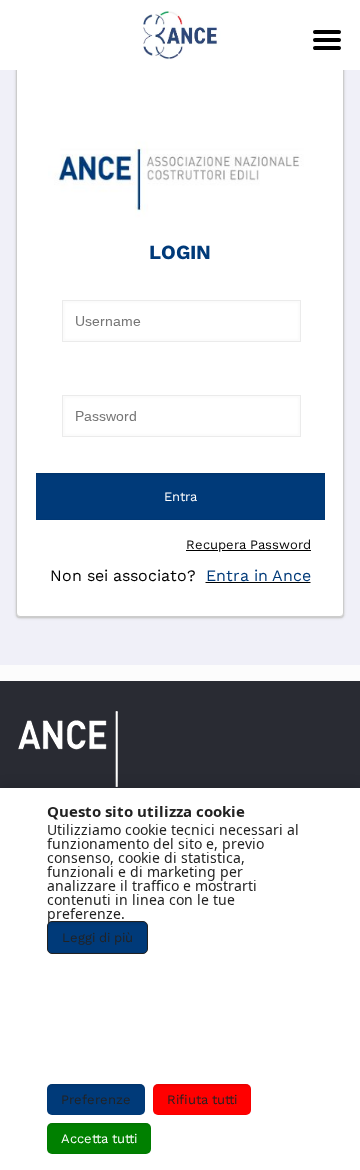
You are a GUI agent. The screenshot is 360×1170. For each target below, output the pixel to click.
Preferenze (96, 1099)
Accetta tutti (99, 1138)
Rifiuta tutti (202, 1099)
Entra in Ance (258, 575)
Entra (180, 496)
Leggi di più (97, 937)
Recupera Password (248, 544)
